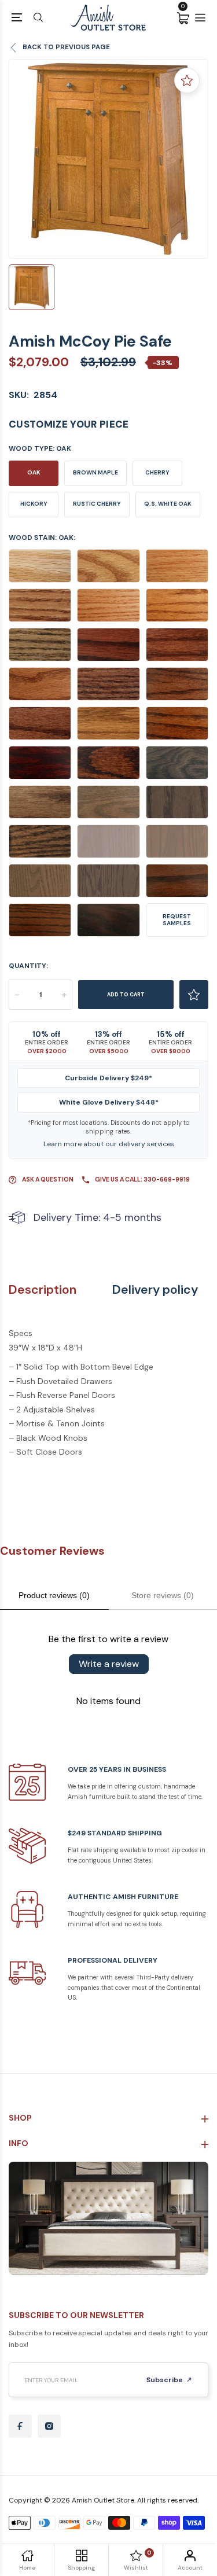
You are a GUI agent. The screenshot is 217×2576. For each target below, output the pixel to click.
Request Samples (177, 920)
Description (43, 1290)
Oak (34, 472)
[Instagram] (49, 2426)
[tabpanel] (108, 159)
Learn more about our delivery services (109, 1144)
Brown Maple (95, 472)
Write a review (109, 1664)
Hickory (34, 504)
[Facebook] (20, 2426)
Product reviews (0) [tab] (54, 1595)
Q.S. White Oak (168, 504)
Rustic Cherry (97, 504)
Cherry (157, 472)
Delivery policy (155, 1290)
